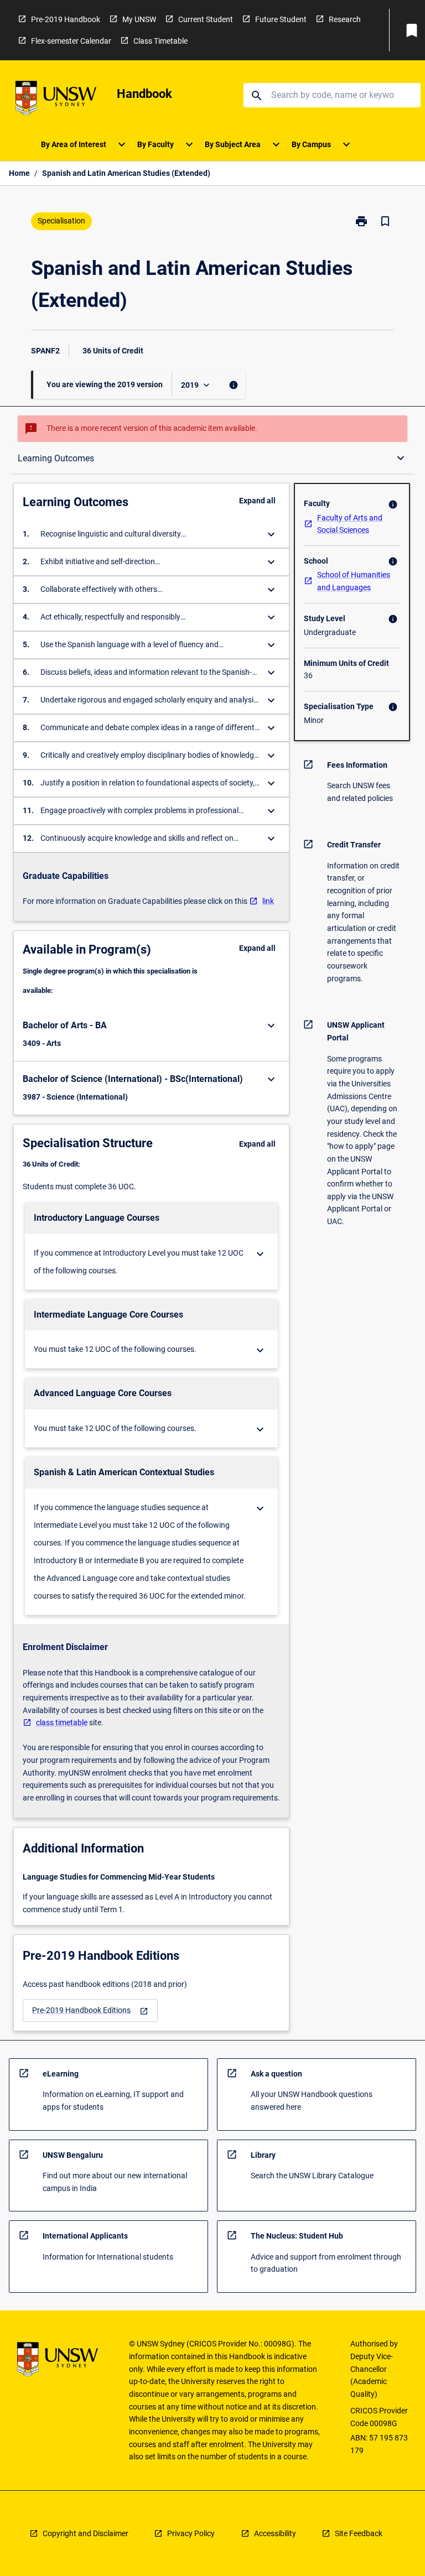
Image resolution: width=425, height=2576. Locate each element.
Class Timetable (160, 41)
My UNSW (139, 19)
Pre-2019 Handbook (66, 19)
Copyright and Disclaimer (85, 2533)
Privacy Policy (191, 2533)
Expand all (257, 501)
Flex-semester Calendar (71, 41)
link (268, 901)
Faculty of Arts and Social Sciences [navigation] (350, 524)
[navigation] (90, 2010)
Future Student (281, 19)
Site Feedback (359, 2533)
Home (19, 173)
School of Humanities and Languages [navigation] (354, 581)
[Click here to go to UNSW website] (56, 100)
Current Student (206, 19)
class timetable (62, 1722)
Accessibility (275, 2533)
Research (345, 19)
